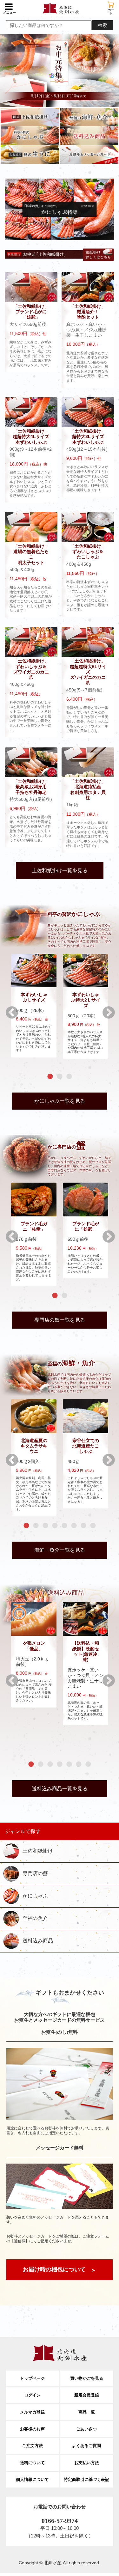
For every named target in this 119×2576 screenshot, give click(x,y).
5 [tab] (64, 1526)
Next (105, 1009)
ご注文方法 (33, 2446)
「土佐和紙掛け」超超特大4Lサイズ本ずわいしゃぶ (31, 437)
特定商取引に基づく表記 (86, 2479)
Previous (8, 1009)
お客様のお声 (32, 2429)
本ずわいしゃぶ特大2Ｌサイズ (86, 1000)
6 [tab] (74, 1526)
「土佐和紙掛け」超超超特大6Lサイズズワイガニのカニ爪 (88, 672)
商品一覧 (87, 2412)
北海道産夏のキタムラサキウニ (34, 1446)
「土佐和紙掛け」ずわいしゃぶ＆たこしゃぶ (88, 552)
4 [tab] (55, 1526)
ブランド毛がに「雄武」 (86, 1226)
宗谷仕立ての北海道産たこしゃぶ (86, 1446)
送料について (32, 2463)
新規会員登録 (87, 2395)
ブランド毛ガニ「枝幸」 (34, 1226)
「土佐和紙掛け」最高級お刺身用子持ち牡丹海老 (31, 787)
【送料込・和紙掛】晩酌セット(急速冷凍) (86, 1651)
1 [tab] (50, 1077)
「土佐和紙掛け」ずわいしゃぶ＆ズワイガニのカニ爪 (31, 669)
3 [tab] (69, 1077)
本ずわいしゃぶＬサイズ (34, 997)
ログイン (32, 2395)
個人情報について (32, 2479)
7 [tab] (83, 1526)
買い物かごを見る (87, 2378)
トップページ (32, 2378)
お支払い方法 (87, 2463)
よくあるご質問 (86, 2446)
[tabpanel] (34, 1005)
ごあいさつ (86, 2429)
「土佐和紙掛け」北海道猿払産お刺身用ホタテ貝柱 (88, 789)
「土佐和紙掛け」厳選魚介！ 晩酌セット (88, 312)
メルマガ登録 (32, 2412)
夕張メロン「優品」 (34, 1646)
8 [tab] (93, 1526)
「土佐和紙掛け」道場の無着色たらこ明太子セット (31, 554)
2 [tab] (60, 1077)
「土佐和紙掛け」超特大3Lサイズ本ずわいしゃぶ (88, 437)
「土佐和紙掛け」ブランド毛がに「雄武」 (31, 312)
